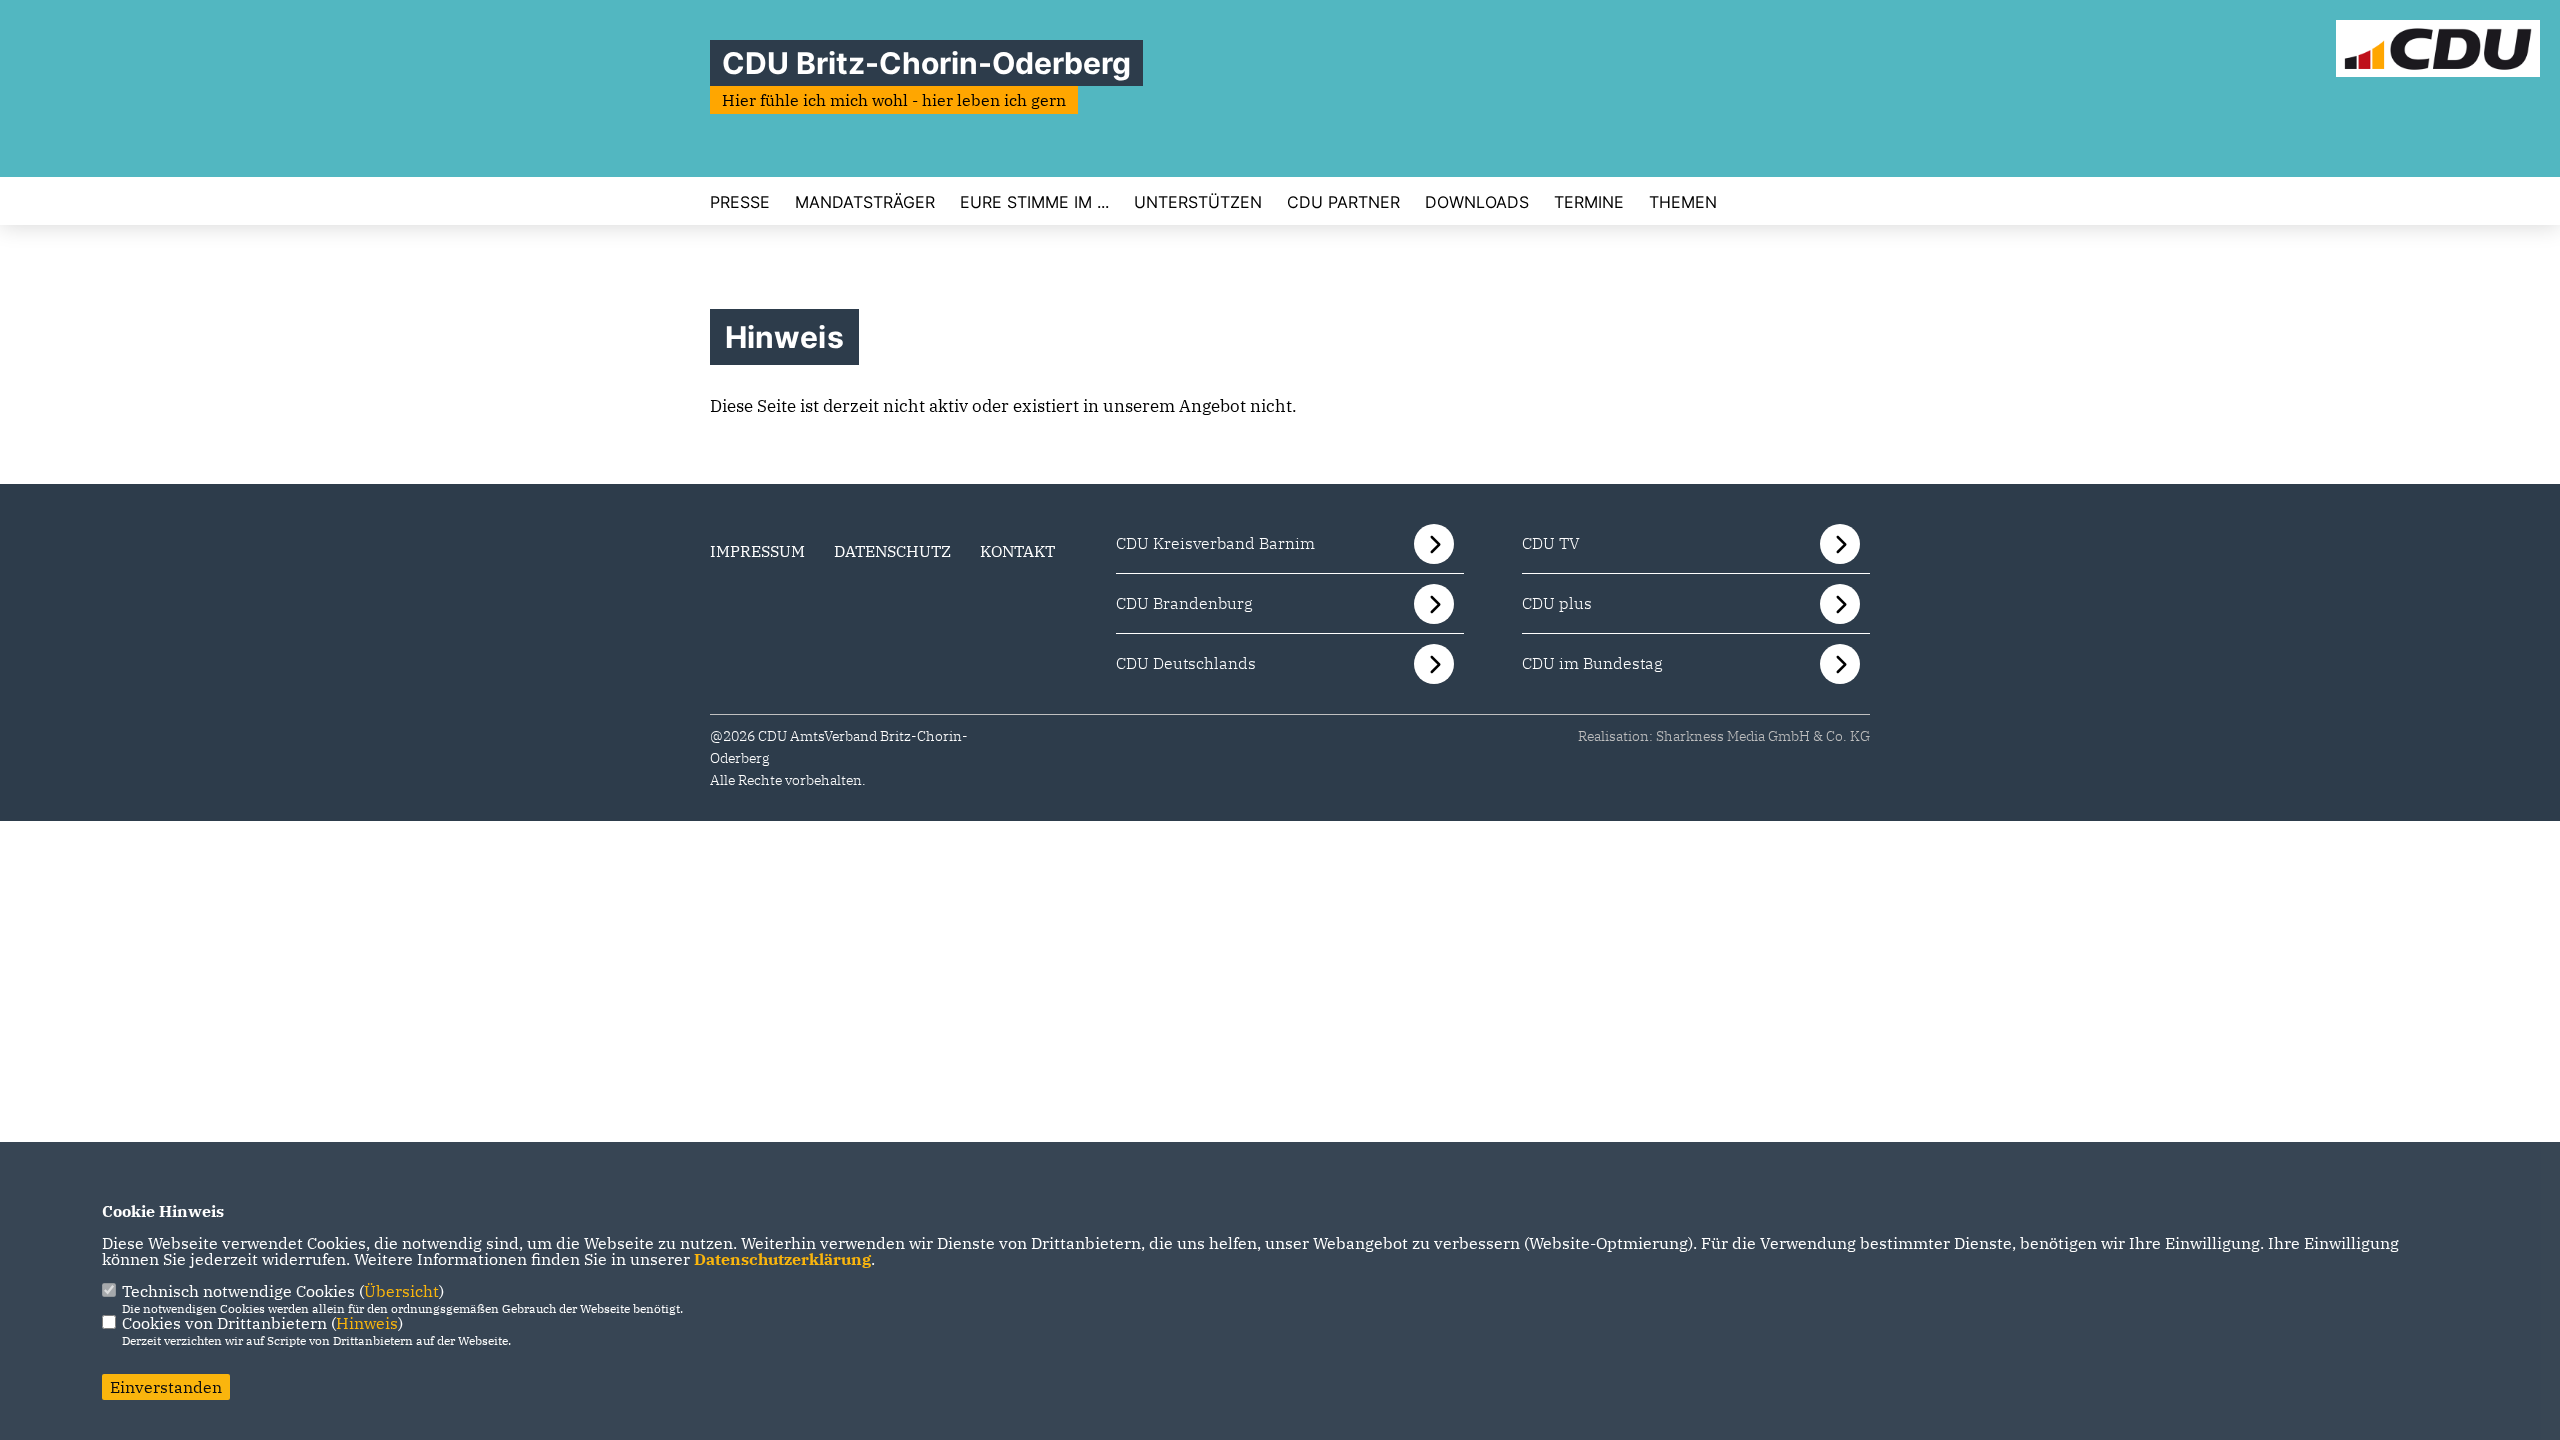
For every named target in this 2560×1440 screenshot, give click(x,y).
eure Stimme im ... (1034, 202)
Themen (1683, 202)
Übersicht (401, 1291)
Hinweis (367, 1323)
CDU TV (1551, 543)
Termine (1589, 202)
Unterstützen (1198, 202)
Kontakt (1017, 551)
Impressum (757, 551)
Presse (740, 202)
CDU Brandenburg (1184, 603)
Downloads (1477, 202)
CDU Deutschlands (1186, 663)
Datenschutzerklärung (782, 1259)
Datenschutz (892, 551)
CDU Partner (1343, 202)
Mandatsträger (865, 202)
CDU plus (1557, 603)
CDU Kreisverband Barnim (1215, 543)
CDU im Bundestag (1592, 663)
